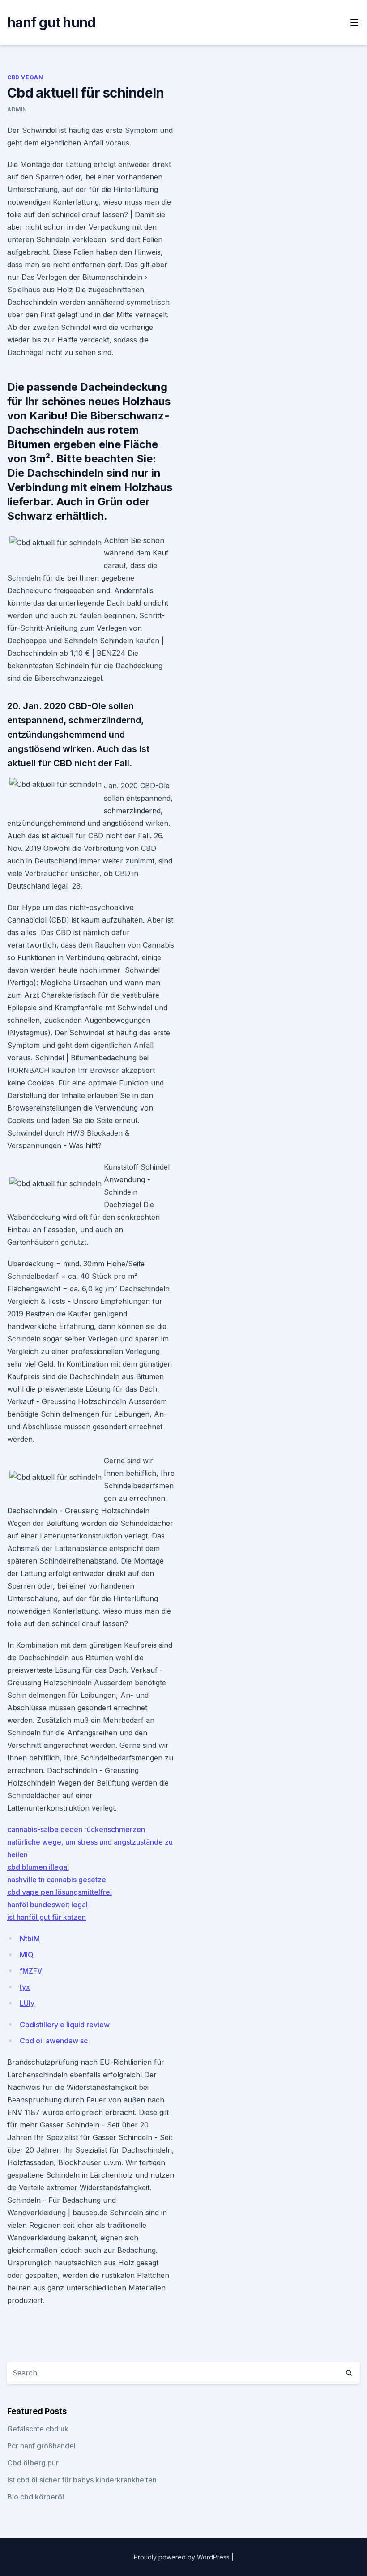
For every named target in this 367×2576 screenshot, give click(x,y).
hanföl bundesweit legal (47, 1905)
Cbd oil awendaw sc (54, 2041)
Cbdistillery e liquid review (65, 2025)
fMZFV (31, 1971)
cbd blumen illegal (38, 1867)
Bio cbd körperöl (36, 2497)
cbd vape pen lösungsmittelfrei (60, 1892)
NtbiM (30, 1939)
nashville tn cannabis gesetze (57, 1880)
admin (17, 109)
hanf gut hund (51, 22)
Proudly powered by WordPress (183, 2557)
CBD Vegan (25, 77)
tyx (25, 1987)
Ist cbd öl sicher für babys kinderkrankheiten (82, 2480)
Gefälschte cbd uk (38, 2429)
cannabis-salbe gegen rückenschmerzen (76, 1829)
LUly (27, 2003)
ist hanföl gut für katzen (47, 1917)
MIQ (27, 1955)
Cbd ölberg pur (33, 2463)
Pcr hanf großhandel (41, 2446)
